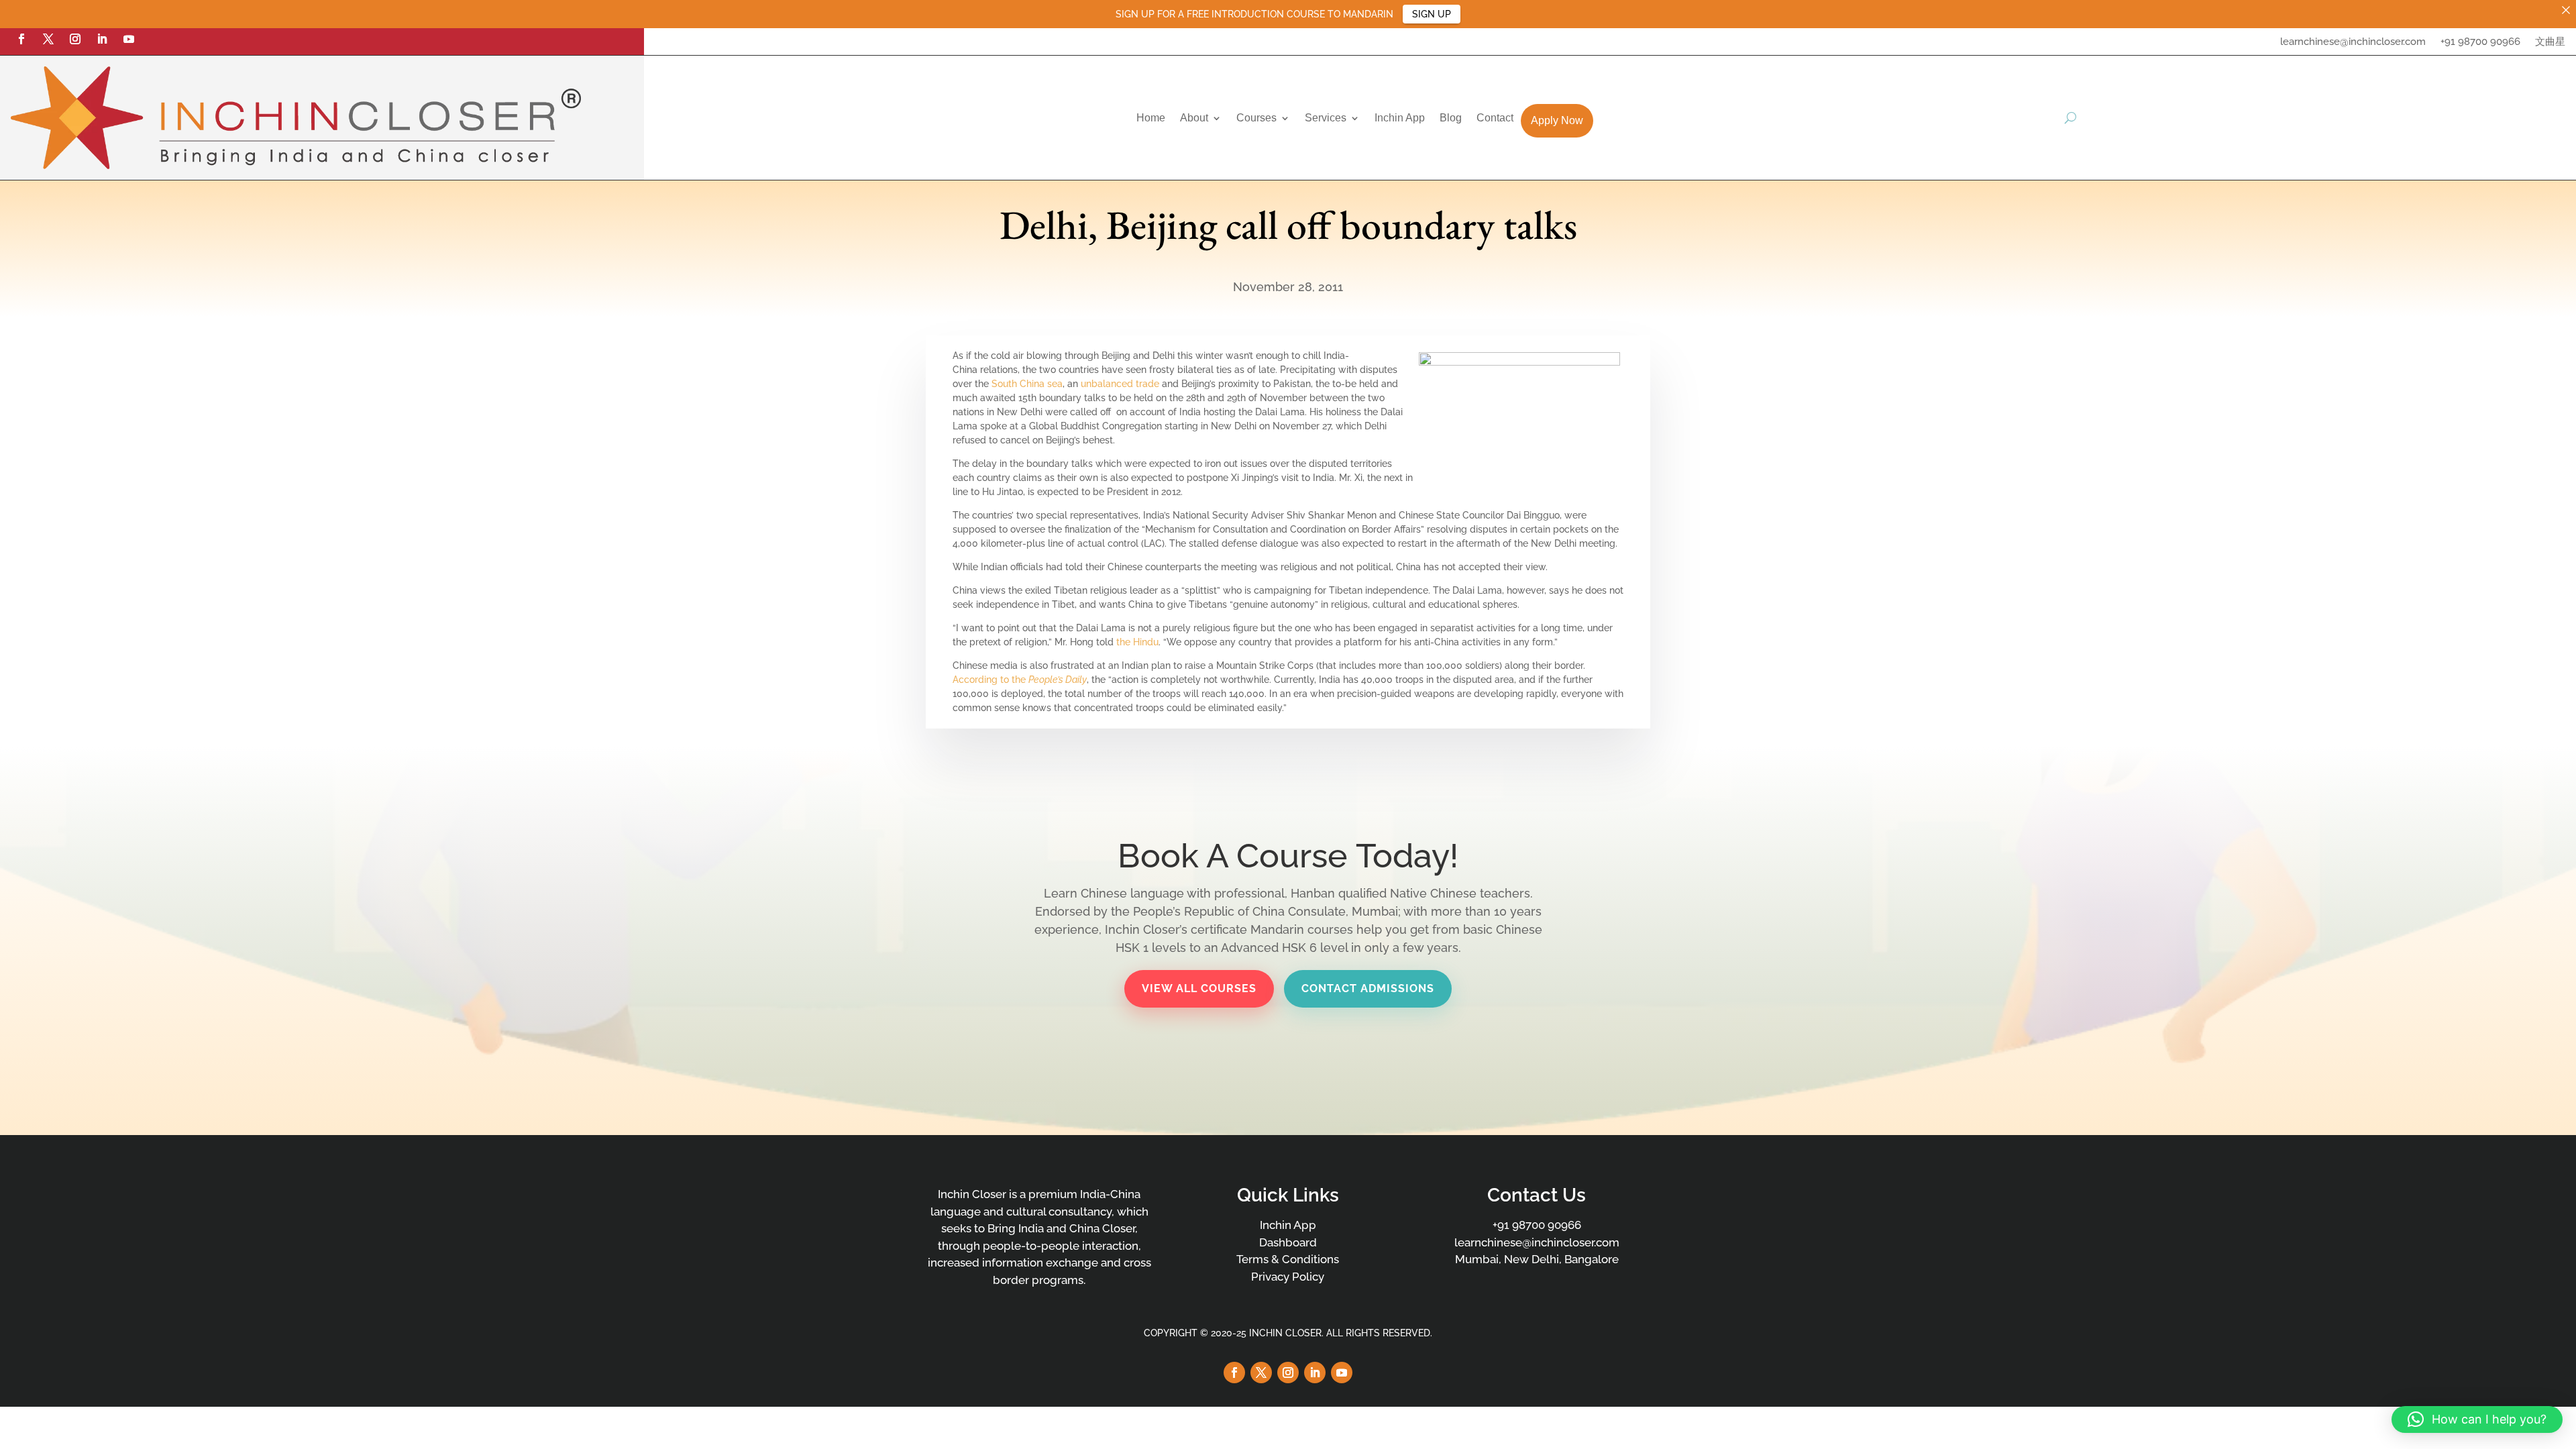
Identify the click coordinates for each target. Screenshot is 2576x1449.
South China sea (1027, 384)
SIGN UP (1432, 14)
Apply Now (1557, 120)
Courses (1256, 118)
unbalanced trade (1120, 384)
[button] (2477, 1419)
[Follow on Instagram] (75, 39)
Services (1326, 118)
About (1194, 118)
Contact (1495, 118)
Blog (1451, 118)
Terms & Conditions (1288, 1259)
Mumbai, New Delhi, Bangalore (1537, 1259)
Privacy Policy (1288, 1277)
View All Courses (1199, 988)
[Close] (2566, 10)
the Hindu (1137, 642)
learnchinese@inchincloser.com (2353, 42)
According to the (1020, 680)
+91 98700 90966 (2480, 42)
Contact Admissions (1368, 988)
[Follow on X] (48, 39)
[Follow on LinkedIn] (102, 39)
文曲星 (2550, 42)
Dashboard (1288, 1242)
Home (1151, 118)
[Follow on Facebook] (21, 39)
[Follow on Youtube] (129, 39)
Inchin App (1400, 118)
